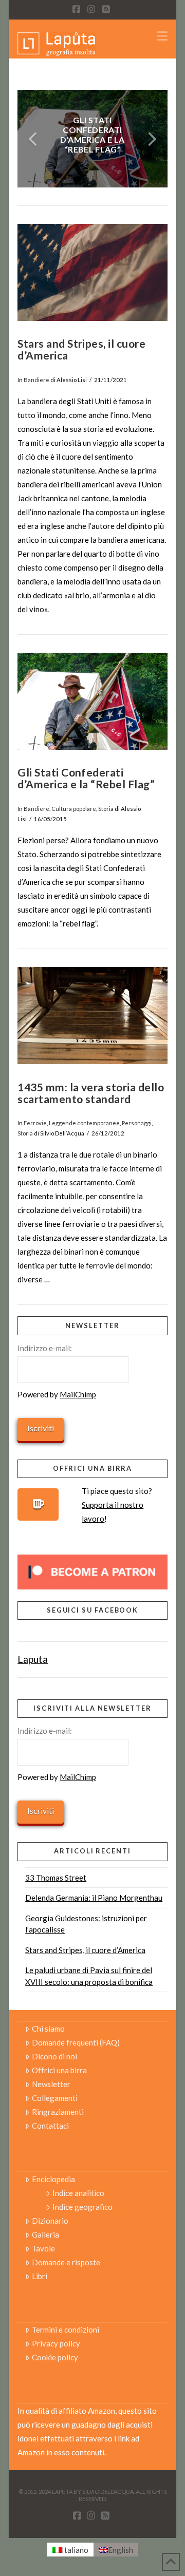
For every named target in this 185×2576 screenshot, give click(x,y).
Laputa (33, 1659)
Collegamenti (55, 2098)
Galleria (45, 2234)
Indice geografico (82, 2207)
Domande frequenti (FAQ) (76, 2042)
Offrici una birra (59, 2070)
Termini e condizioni (66, 2329)
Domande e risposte (66, 2262)
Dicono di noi (54, 2056)
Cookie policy (55, 2357)
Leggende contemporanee (84, 1123)
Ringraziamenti (58, 2112)
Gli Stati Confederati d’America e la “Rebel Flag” (86, 778)
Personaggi (137, 1123)
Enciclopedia (53, 2179)
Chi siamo (48, 2029)
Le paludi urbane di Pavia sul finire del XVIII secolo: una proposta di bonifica (89, 1976)
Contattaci (50, 2126)
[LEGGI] (92, 273)
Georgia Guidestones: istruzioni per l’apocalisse (86, 1924)
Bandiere (36, 380)
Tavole (43, 2248)
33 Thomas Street (56, 1878)
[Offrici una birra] (38, 1504)
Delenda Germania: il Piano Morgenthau (94, 1898)
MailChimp (78, 1394)
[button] (162, 36)
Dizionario (50, 2221)
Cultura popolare (74, 809)
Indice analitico (78, 2193)
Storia (106, 809)
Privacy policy (56, 2343)
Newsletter (51, 2084)
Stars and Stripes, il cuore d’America (81, 349)
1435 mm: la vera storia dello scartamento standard (91, 1093)
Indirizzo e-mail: (45, 1348)
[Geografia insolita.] (57, 43)
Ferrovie (35, 1123)
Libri (40, 2276)
